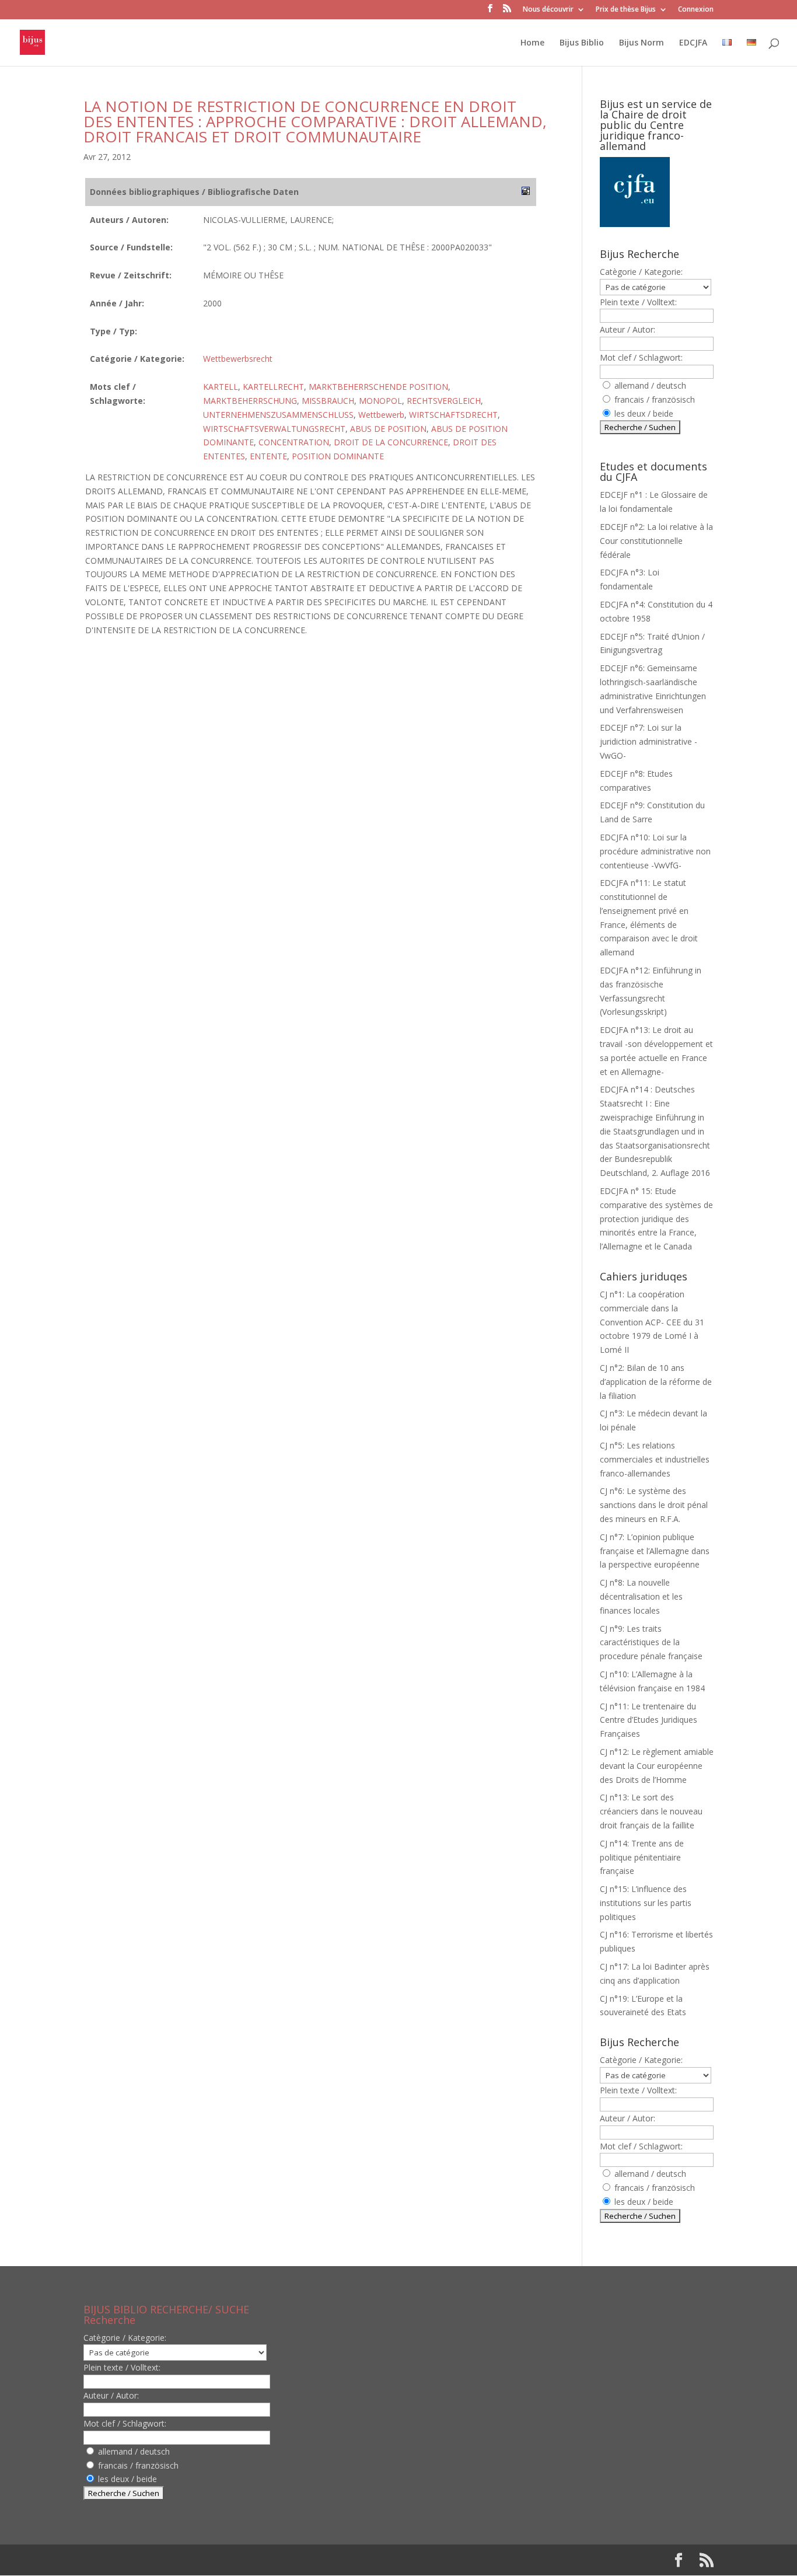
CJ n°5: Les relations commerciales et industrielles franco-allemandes (655, 1459)
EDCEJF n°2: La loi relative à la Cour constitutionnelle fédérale (656, 541)
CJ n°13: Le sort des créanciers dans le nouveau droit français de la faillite (651, 1811)
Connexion (696, 10)
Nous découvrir (548, 10)
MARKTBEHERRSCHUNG (250, 401)
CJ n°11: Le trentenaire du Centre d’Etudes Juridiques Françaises (649, 1720)
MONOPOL (380, 401)
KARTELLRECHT (273, 387)
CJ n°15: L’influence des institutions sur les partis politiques (646, 1903)
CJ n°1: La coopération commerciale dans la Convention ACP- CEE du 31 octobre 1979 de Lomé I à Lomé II (652, 1322)
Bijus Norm (642, 43)
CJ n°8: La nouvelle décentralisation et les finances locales (641, 1596)
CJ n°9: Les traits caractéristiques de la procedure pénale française (651, 1643)
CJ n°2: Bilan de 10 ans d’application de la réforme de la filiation (656, 1382)
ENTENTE (268, 456)
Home (532, 43)
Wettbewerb (381, 415)
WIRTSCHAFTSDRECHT (453, 415)
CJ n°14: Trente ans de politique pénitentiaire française (642, 1857)
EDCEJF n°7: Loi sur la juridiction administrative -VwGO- (649, 741)
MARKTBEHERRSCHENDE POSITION (378, 387)
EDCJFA (693, 43)
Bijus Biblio (582, 43)
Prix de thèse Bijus (626, 10)
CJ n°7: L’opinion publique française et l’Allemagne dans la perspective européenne (655, 1551)
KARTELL (221, 387)
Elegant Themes (158, 2560)
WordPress (275, 2560)
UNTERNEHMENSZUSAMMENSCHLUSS (278, 415)
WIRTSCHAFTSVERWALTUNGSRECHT (274, 429)
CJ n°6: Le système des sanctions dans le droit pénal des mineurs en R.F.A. (654, 1505)
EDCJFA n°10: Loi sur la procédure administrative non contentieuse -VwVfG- (655, 851)
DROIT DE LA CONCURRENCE (391, 442)
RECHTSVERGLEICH (444, 401)
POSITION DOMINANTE (338, 456)
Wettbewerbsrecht (238, 359)
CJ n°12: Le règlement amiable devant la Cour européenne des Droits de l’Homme (657, 1766)
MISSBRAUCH (328, 401)
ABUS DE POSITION (388, 429)
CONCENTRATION (294, 442)
